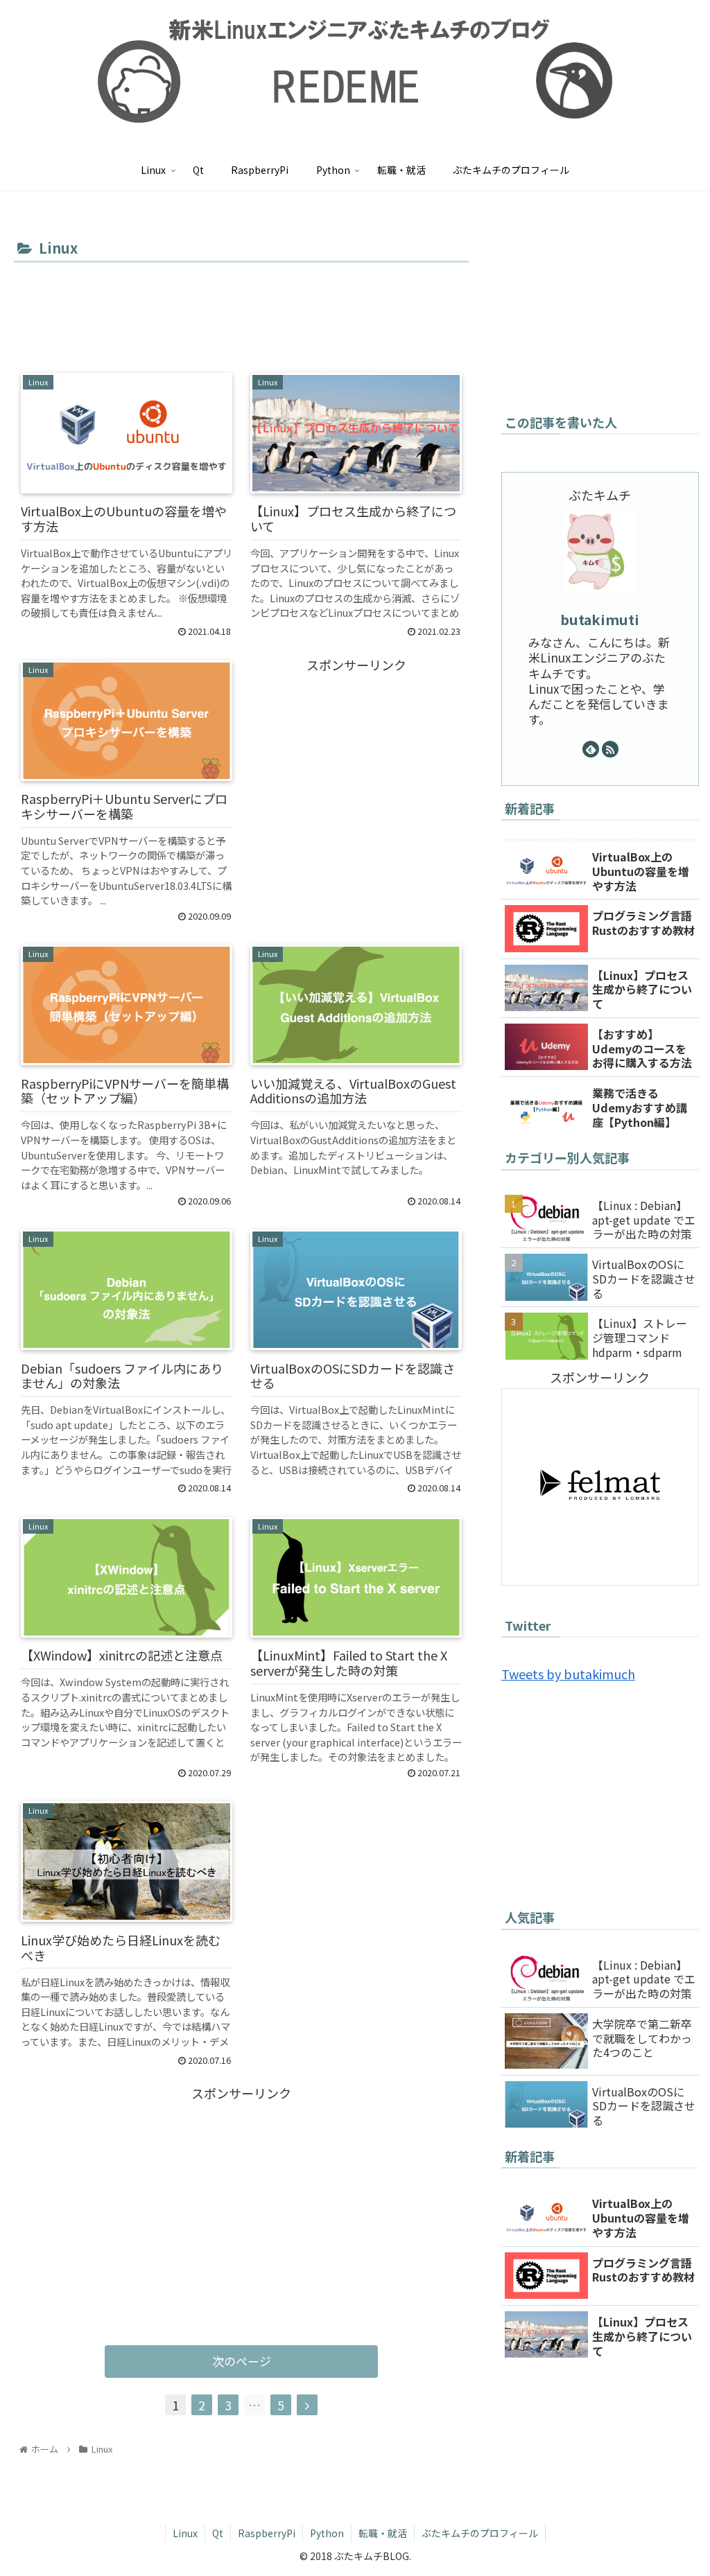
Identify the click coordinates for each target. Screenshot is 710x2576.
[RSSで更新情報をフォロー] (610, 749)
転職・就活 (383, 2533)
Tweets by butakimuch (568, 1674)
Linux (185, 2533)
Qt (218, 2533)
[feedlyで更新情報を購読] (591, 749)
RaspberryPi (267, 2533)
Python (327, 2533)
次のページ (242, 2361)
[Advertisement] (241, 308)
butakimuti (600, 619)
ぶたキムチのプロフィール (480, 2533)
